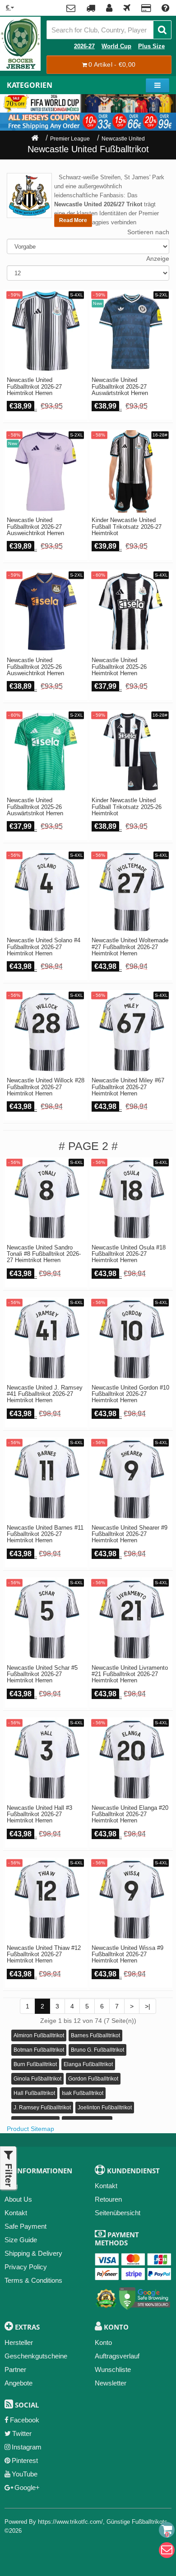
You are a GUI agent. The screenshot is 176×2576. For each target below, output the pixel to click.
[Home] (35, 139)
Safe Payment (25, 2226)
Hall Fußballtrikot (34, 2093)
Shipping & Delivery (33, 2253)
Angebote (19, 2383)
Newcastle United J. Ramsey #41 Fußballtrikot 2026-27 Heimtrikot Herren (45, 1394)
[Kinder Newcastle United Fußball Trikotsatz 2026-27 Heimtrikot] (131, 471)
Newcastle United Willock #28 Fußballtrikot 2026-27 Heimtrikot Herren (46, 1087)
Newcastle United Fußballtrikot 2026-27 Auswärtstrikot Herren (120, 387)
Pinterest (25, 2460)
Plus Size (151, 46)
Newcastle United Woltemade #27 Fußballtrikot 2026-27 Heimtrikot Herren (130, 947)
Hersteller (19, 2342)
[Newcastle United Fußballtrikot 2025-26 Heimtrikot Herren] (131, 611)
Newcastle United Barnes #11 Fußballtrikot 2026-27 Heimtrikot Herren (45, 1534)
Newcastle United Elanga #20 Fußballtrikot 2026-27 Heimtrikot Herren (130, 1815)
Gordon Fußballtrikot (93, 2079)
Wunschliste (113, 2369)
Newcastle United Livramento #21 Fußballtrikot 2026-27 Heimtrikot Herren (130, 1674)
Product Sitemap (30, 2129)
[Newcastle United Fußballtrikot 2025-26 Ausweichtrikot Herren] (46, 611)
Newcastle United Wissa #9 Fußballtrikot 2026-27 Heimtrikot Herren (127, 1955)
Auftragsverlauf (117, 2356)
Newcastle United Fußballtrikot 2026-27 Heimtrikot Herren (34, 387)
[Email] (167, 2550)
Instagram (27, 2447)
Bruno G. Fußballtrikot (97, 2050)
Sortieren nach (148, 232)
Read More (73, 220)
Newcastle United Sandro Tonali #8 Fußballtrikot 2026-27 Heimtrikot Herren (44, 1254)
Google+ (27, 2487)
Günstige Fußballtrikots (137, 2522)
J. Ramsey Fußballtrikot (42, 2108)
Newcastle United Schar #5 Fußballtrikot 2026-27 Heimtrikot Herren (42, 1674)
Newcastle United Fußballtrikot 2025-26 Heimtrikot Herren (119, 667)
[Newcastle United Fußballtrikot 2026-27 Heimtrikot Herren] (46, 331)
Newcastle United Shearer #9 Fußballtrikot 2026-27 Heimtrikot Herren (130, 1534)
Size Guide (21, 2240)
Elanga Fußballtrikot (88, 2064)
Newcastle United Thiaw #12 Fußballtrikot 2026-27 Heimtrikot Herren (44, 1955)
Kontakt (16, 2213)
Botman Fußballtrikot (39, 2050)
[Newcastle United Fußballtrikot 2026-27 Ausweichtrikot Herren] (46, 471)
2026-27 (84, 46)
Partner (15, 2369)
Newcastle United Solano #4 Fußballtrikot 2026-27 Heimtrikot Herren (44, 947)
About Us (18, 2199)
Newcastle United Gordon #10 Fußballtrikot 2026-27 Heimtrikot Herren (130, 1394)
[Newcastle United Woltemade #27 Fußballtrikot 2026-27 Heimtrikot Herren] (131, 892)
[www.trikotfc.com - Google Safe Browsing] (145, 2297)
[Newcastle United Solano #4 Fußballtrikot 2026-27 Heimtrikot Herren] (46, 892)
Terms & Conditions (33, 2280)
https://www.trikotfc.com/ (70, 2522)
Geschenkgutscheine (36, 2356)
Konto (103, 2342)
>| (148, 2006)
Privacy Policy (26, 2267)
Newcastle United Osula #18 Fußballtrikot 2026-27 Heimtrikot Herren (129, 1254)
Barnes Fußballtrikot (95, 2035)
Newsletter (111, 2383)
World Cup (116, 46)
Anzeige (158, 259)
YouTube (25, 2474)
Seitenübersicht (118, 2213)
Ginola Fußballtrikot (37, 2079)
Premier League (70, 139)
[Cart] (167, 2530)
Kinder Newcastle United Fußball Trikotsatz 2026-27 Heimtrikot (127, 527)
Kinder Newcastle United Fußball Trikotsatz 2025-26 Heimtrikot (127, 807)
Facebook (25, 2420)
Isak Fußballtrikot (83, 2093)
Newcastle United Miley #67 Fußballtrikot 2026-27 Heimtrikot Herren (128, 1087)
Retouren (108, 2199)
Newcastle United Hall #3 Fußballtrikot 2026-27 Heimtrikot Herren (39, 1815)
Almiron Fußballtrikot (39, 2035)
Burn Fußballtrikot (35, 2064)
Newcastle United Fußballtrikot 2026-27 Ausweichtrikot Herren (35, 527)
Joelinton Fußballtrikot (105, 2108)
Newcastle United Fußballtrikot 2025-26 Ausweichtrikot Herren (35, 667)
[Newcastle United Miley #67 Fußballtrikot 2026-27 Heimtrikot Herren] (131, 1032)
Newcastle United (123, 139)
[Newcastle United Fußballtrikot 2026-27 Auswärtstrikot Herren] (131, 331)
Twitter (22, 2433)
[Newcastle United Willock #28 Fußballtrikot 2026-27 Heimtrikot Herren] (46, 1032)
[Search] (162, 30)
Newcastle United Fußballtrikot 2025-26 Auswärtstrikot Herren (35, 807)
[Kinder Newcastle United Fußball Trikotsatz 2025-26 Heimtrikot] (131, 752)
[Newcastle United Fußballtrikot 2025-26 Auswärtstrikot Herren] (46, 752)
